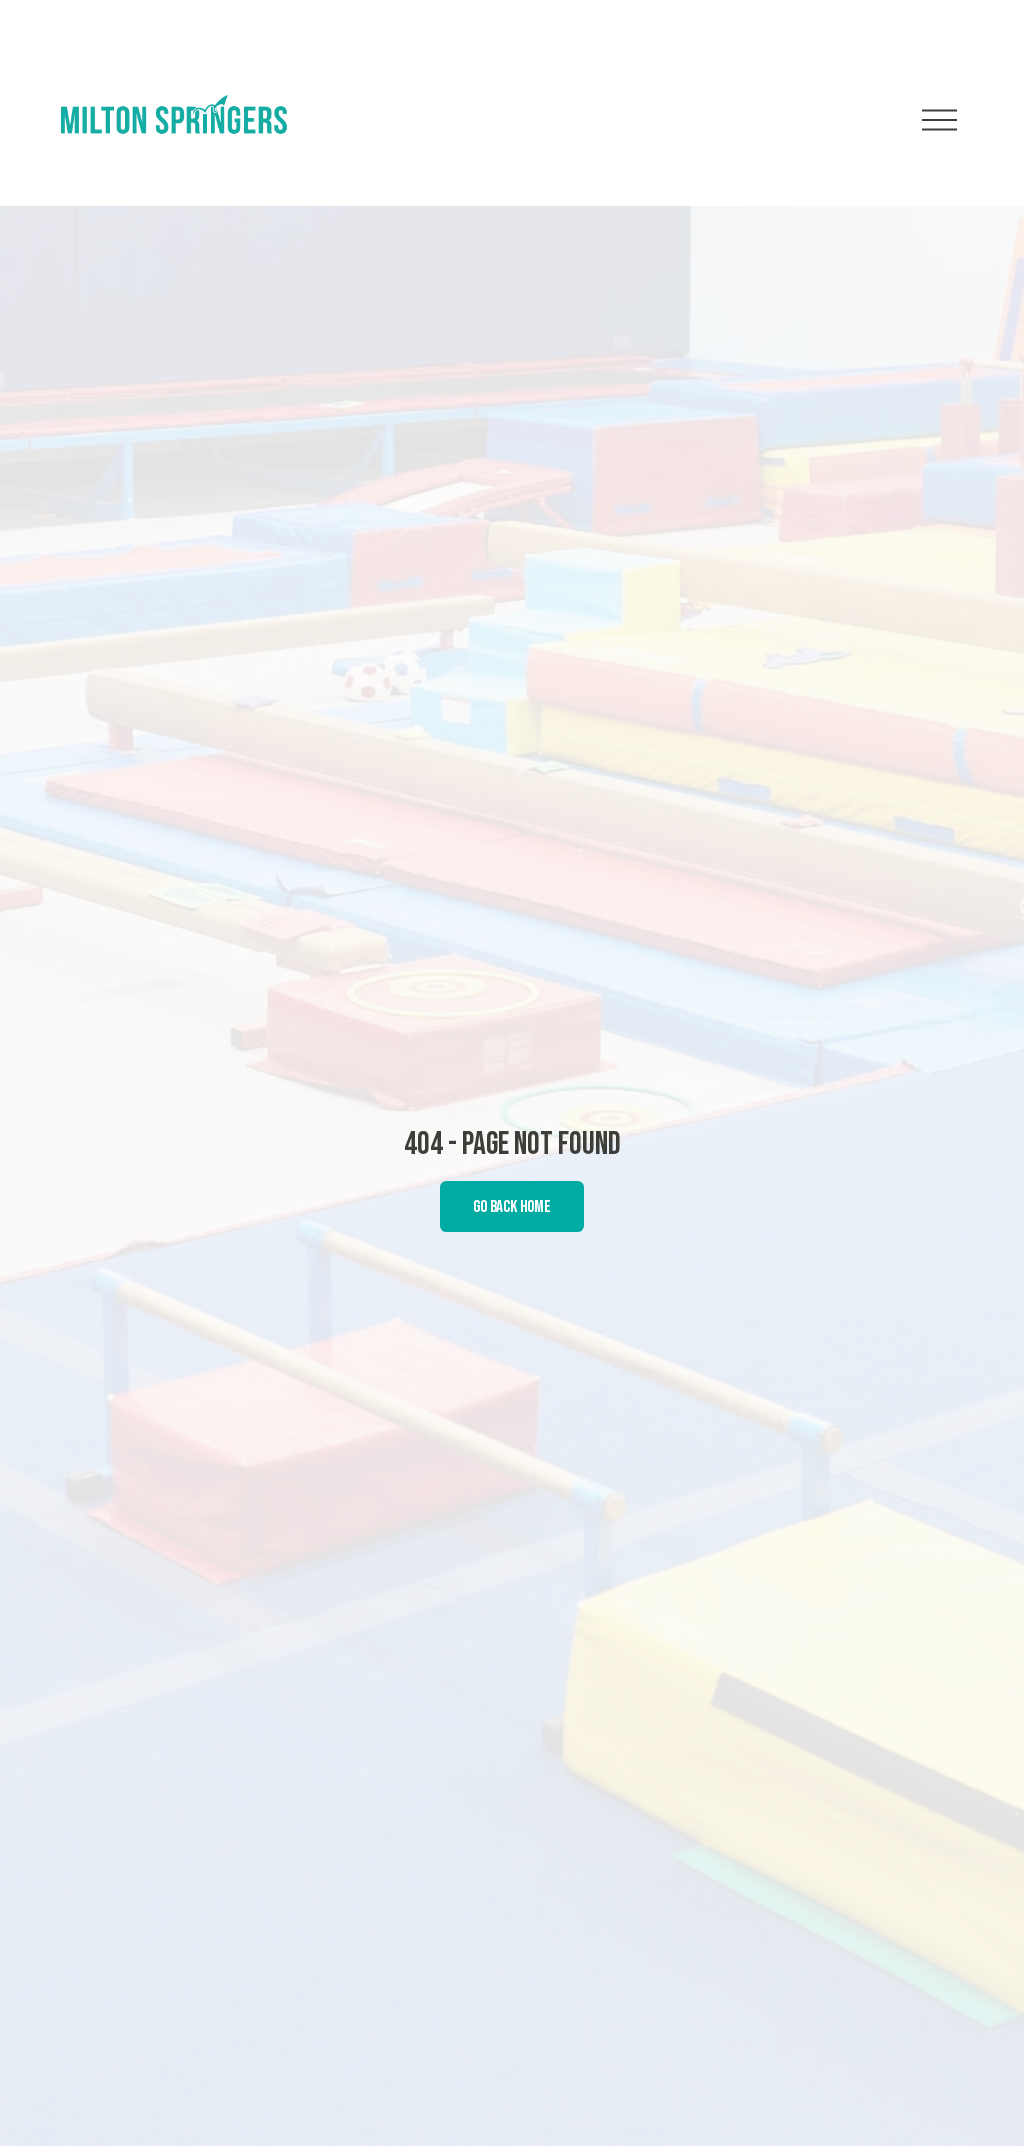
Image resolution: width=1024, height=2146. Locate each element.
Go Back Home (512, 1207)
